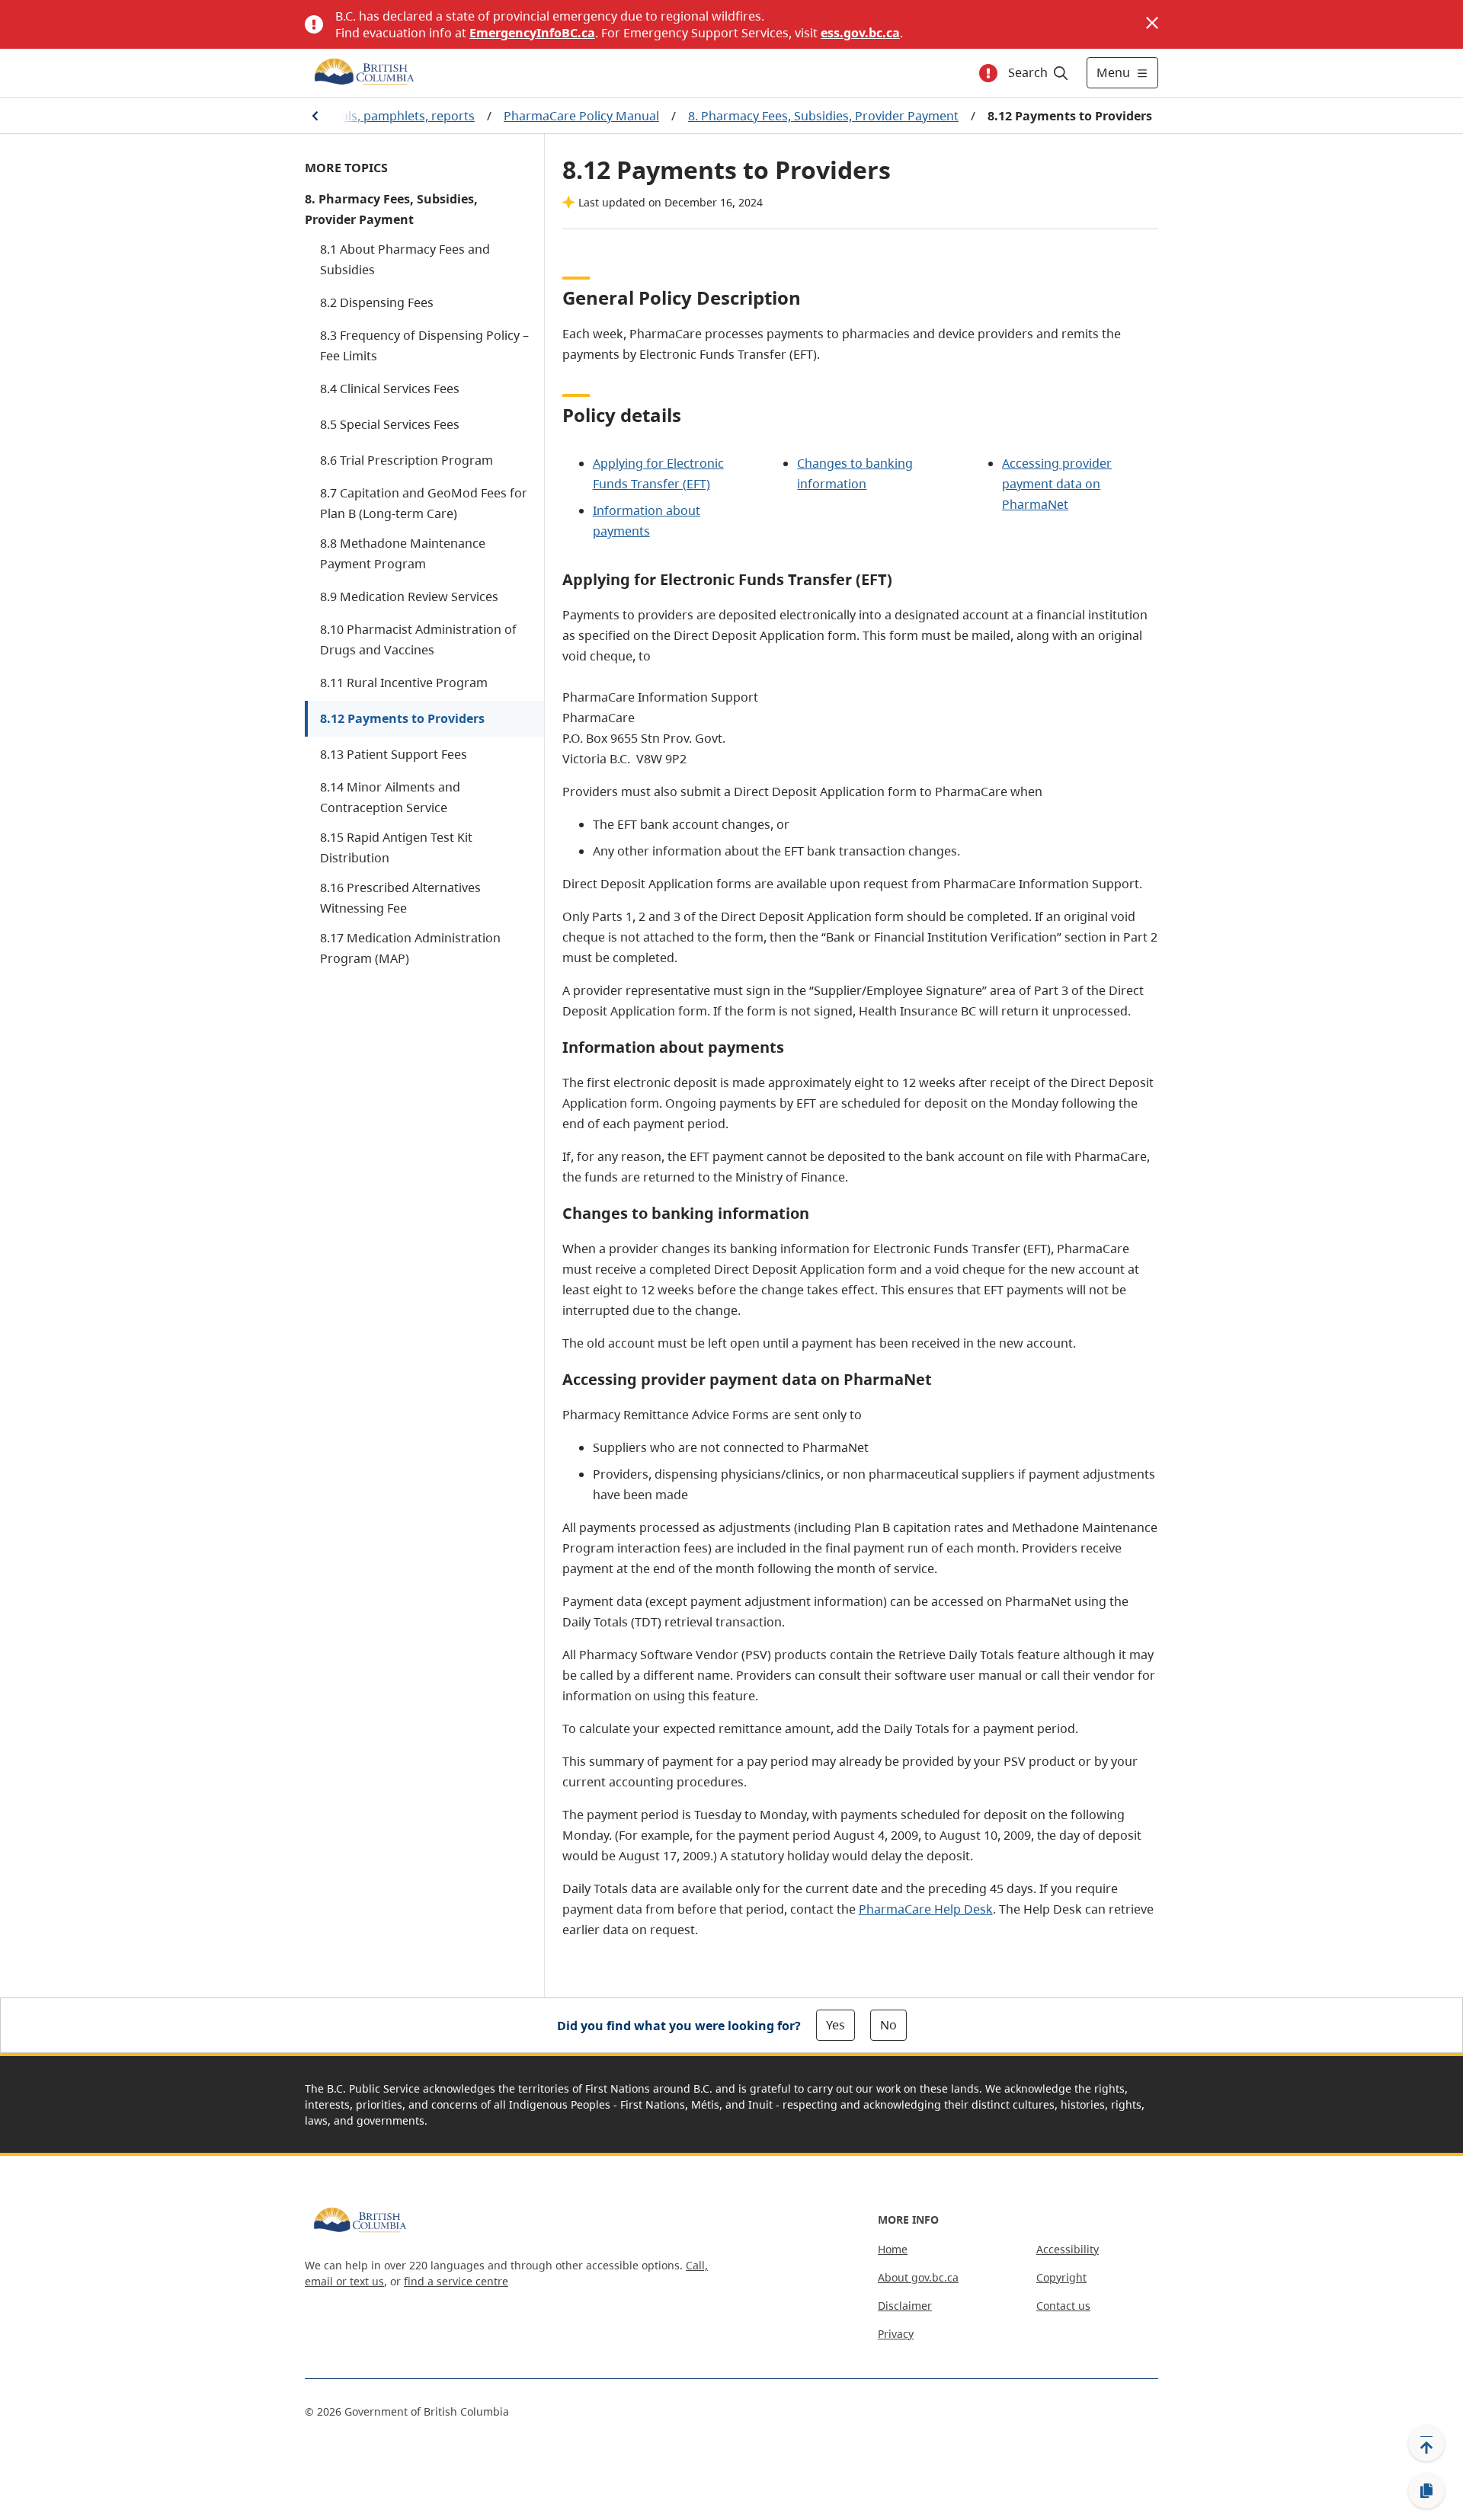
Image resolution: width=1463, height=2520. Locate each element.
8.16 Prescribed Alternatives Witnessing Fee (400, 898)
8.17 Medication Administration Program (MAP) (410, 948)
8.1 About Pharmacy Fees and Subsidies (405, 259)
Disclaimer (905, 2306)
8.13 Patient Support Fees (394, 754)
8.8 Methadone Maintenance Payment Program (403, 553)
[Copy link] (1426, 2491)
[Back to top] (1426, 2443)
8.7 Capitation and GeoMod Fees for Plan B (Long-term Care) (424, 503)
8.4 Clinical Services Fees (390, 389)
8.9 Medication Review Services (409, 596)
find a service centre (456, 2281)
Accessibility (1068, 2249)
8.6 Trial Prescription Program (407, 460)
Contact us (1063, 2306)
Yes (836, 2025)
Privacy (896, 2334)
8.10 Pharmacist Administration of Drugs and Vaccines (418, 640)
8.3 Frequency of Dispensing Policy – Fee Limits (424, 345)
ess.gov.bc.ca (860, 33)
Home (893, 2249)
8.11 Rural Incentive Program (404, 683)
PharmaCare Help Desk (926, 1909)
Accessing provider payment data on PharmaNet (1057, 484)
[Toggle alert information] (988, 73)
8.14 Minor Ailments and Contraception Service (390, 797)
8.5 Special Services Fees (390, 424)
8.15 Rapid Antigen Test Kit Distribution (396, 847)
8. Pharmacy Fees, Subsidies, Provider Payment (823, 116)
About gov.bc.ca (918, 2277)
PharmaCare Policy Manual (581, 116)
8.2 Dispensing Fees (377, 302)
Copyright (1061, 2277)
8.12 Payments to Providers (402, 718)
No (888, 2025)
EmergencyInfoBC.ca (532, 33)
